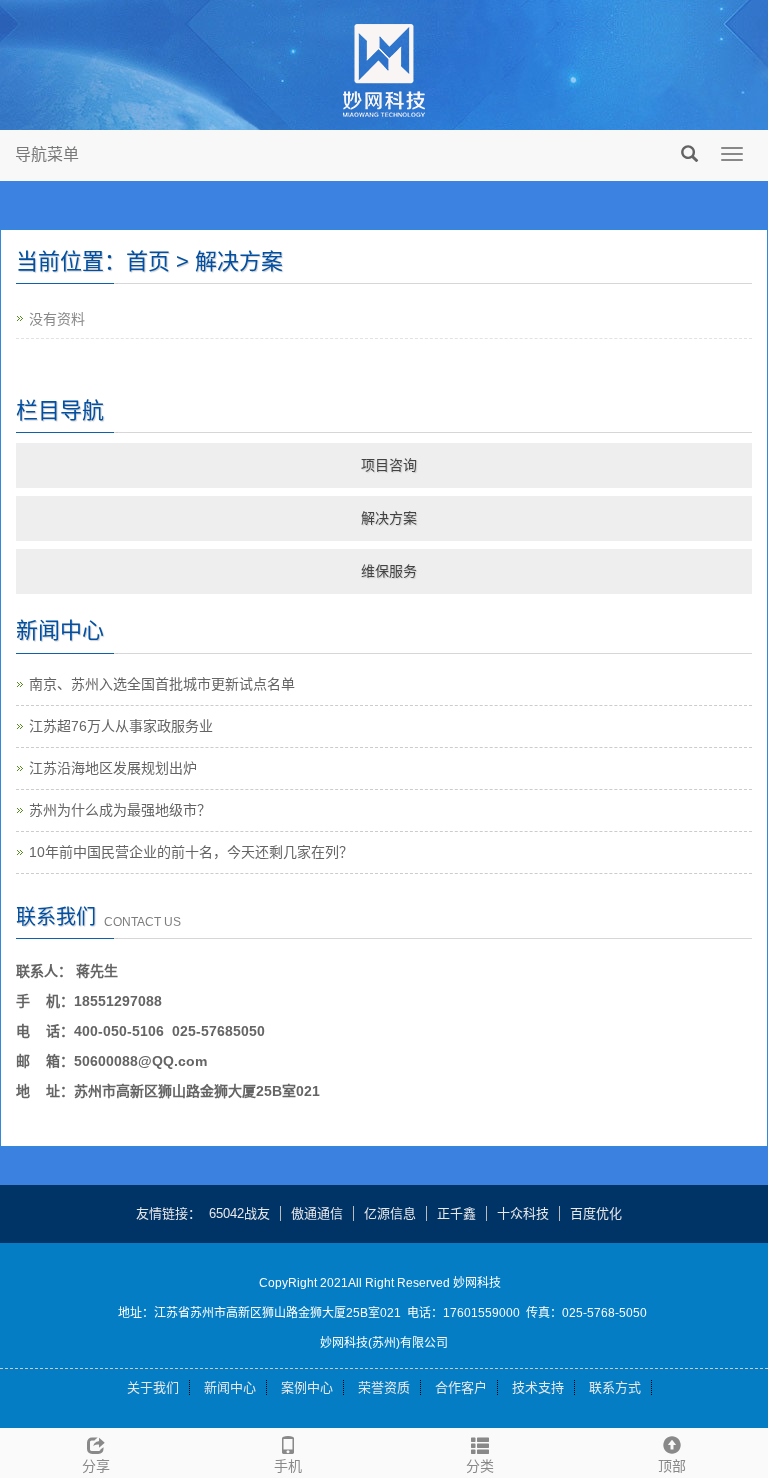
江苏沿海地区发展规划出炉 (113, 768)
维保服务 (389, 571)
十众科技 (523, 1213)
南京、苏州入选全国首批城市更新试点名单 (162, 684)
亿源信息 (390, 1213)
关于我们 (153, 1387)
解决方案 (389, 518)
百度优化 (596, 1213)
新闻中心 (230, 1387)
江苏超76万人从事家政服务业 (121, 726)
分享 (96, 1466)
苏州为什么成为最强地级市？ (120, 810)
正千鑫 (456, 1213)
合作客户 (461, 1387)
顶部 (672, 1466)
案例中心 (307, 1387)
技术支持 (538, 1387)
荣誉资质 (384, 1387)
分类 (480, 1466)
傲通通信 (317, 1213)
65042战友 (239, 1213)
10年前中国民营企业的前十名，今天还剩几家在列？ (191, 852)
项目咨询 (389, 465)
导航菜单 (47, 154)
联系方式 (615, 1387)
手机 (288, 1466)
